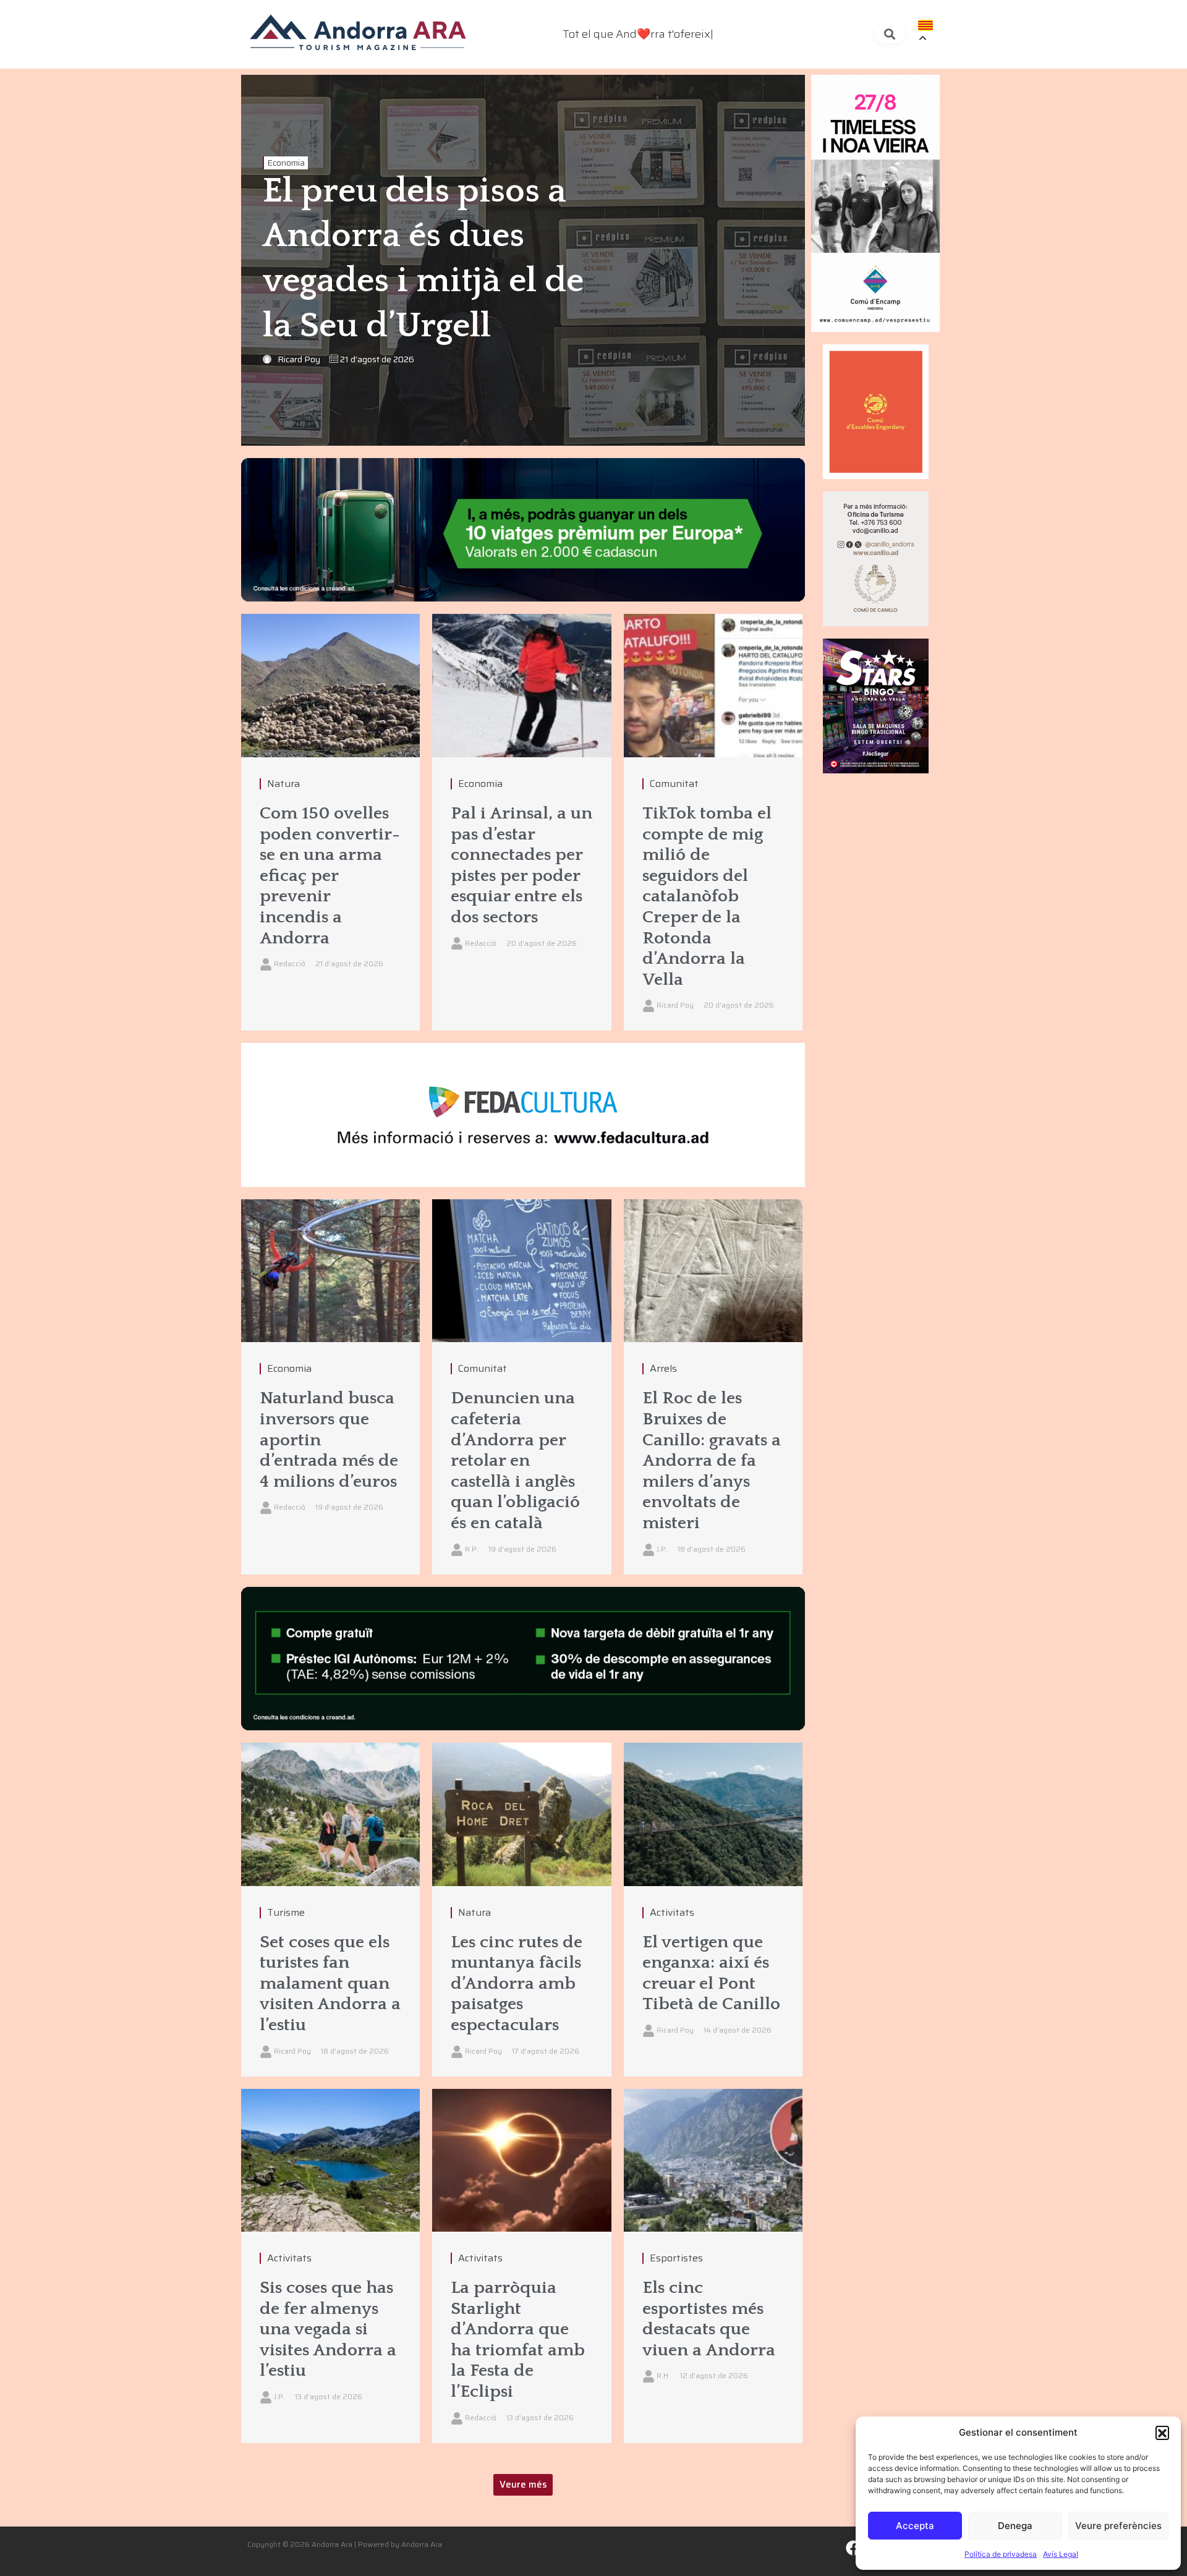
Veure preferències (1118, 2526)
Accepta (915, 2526)
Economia (286, 163)
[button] (1162, 2433)
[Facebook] (854, 2548)
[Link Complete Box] (330, 822)
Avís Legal (1061, 2554)
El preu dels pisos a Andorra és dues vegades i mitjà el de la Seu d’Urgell (423, 259)
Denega (1015, 2526)
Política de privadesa (1001, 2554)
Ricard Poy (299, 359)
